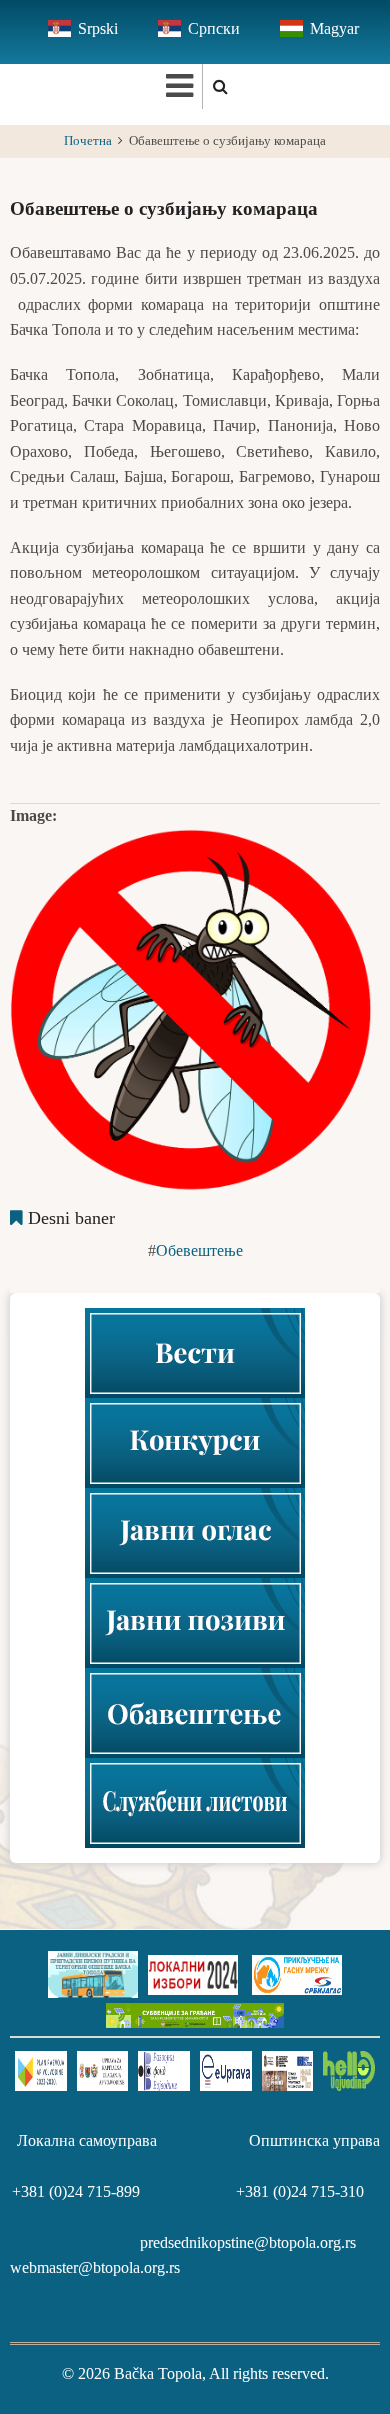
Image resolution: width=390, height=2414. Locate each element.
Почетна (88, 141)
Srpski (98, 28)
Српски (214, 28)
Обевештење (199, 1250)
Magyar (334, 28)
